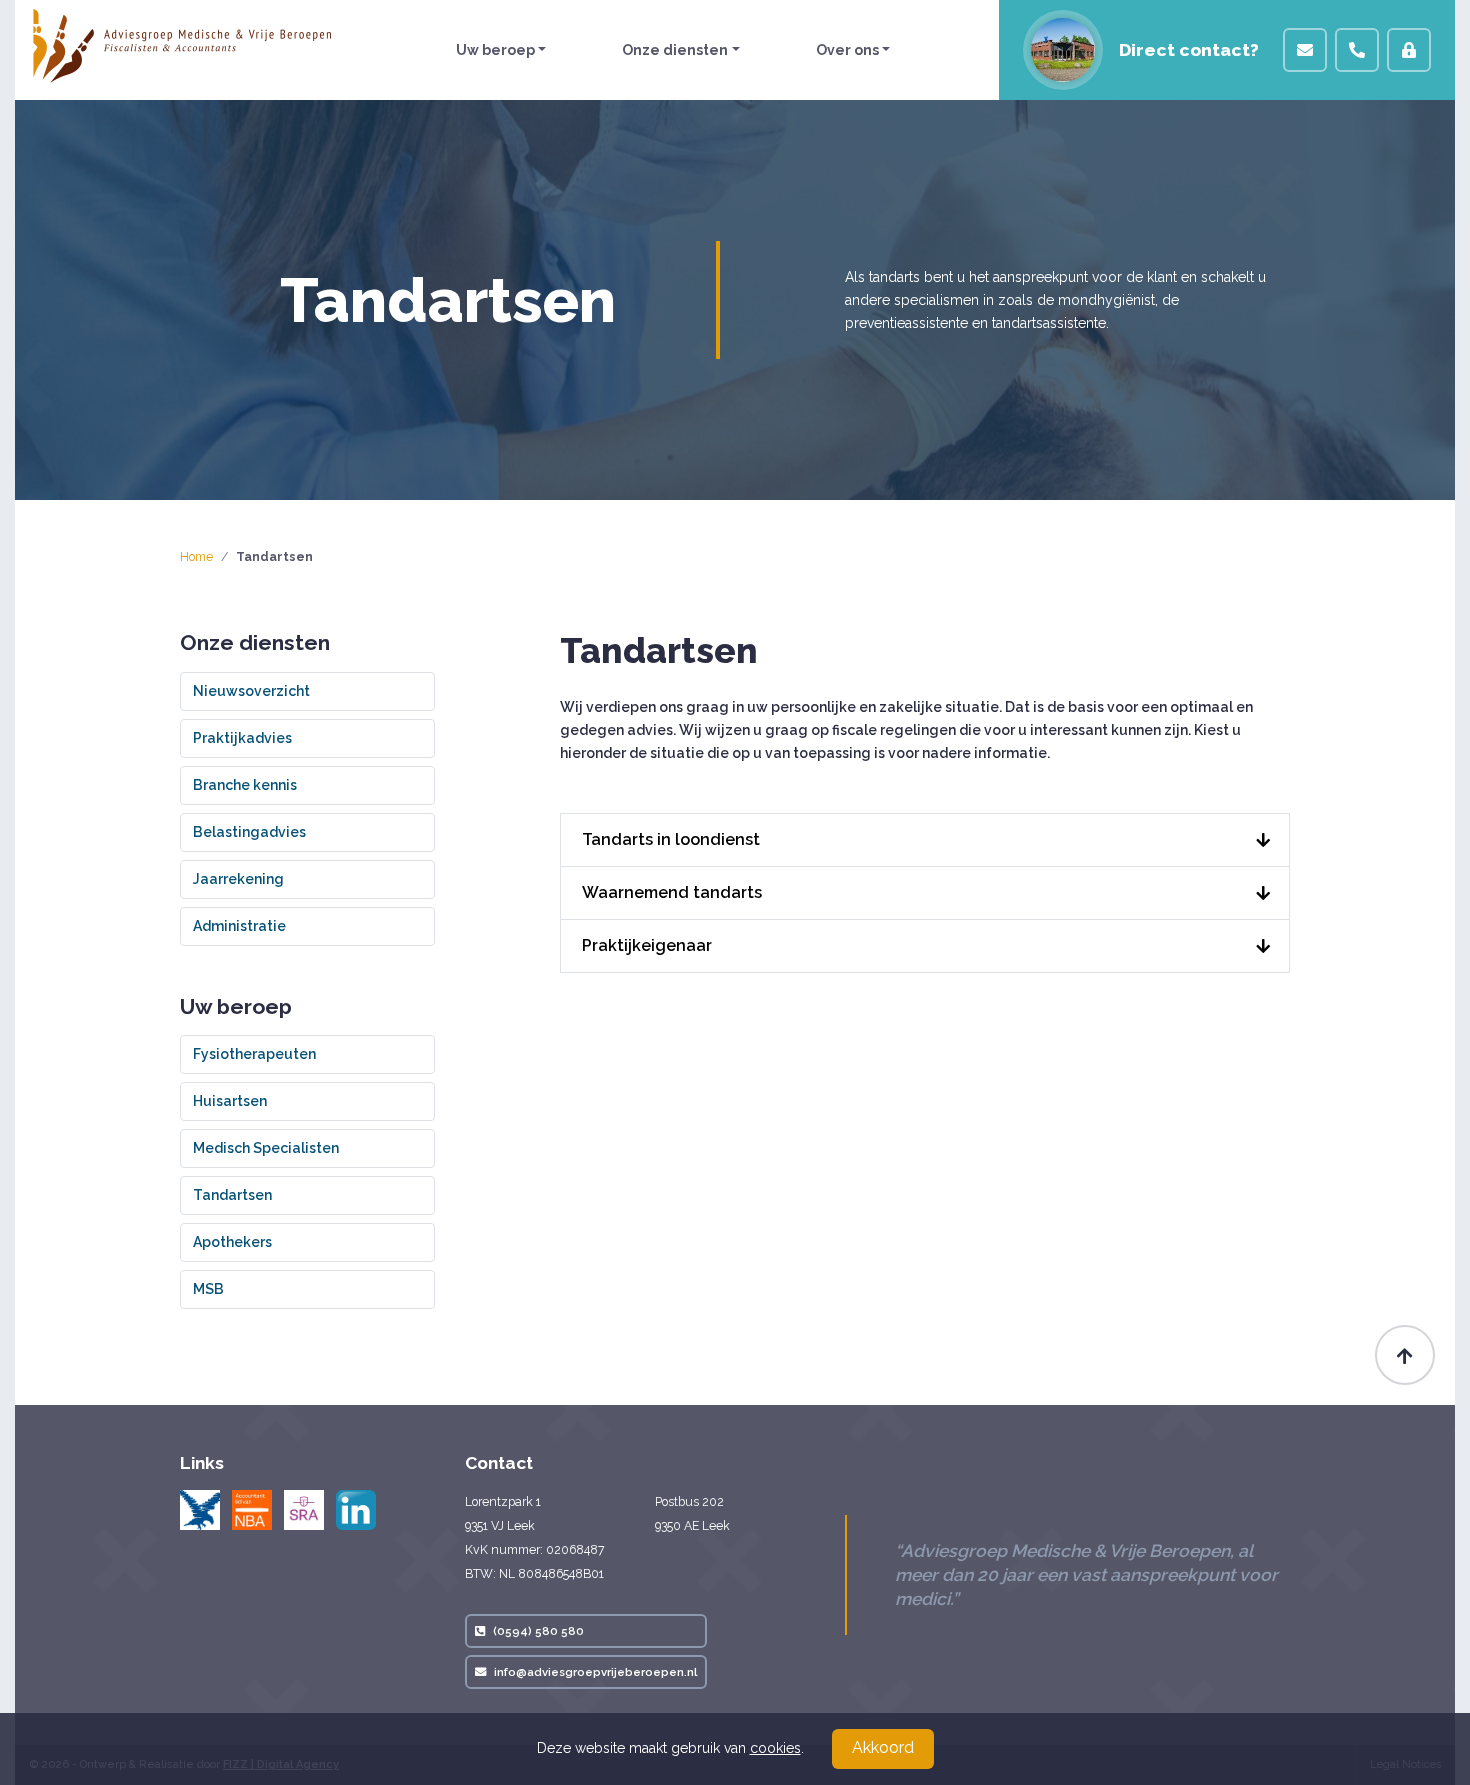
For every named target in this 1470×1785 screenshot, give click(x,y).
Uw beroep (495, 50)
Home (196, 556)
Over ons (847, 50)
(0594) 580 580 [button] (538, 1631)
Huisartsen (230, 1101)
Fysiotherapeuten (254, 1054)
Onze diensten (675, 50)
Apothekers (232, 1242)
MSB (208, 1289)
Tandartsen (232, 1195)
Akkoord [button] (883, 1747)
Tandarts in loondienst (671, 839)
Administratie (239, 926)
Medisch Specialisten (266, 1148)
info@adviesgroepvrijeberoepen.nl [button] (595, 1672)
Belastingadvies (249, 832)
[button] (1305, 50)
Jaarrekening (238, 879)
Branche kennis (245, 785)
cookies (775, 1748)
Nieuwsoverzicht (251, 691)
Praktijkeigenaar (647, 945)
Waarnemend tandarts (672, 892)
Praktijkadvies (242, 738)
